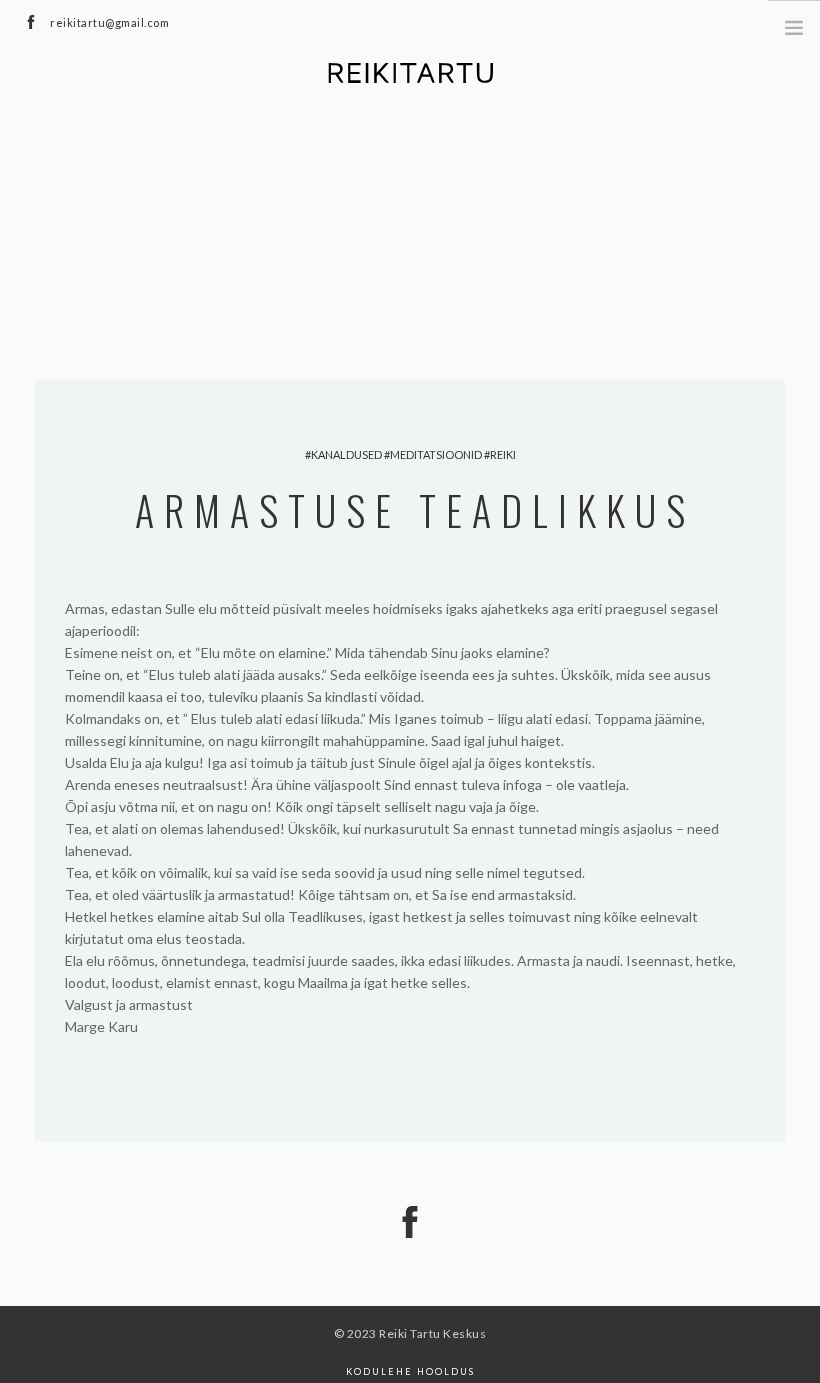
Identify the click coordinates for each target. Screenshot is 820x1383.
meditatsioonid (436, 454)
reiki (503, 454)
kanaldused (346, 454)
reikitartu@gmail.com (109, 22)
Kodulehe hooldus (410, 1371)
